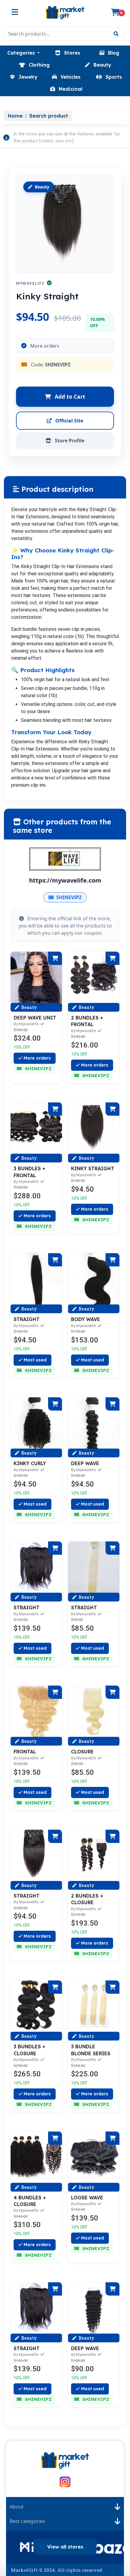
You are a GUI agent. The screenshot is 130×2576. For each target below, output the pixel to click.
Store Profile (69, 441)
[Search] (116, 34)
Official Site (69, 421)
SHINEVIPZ (69, 897)
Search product (49, 116)
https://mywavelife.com (65, 880)
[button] (23, 53)
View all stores (65, 2547)
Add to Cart (69, 397)
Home (15, 116)
